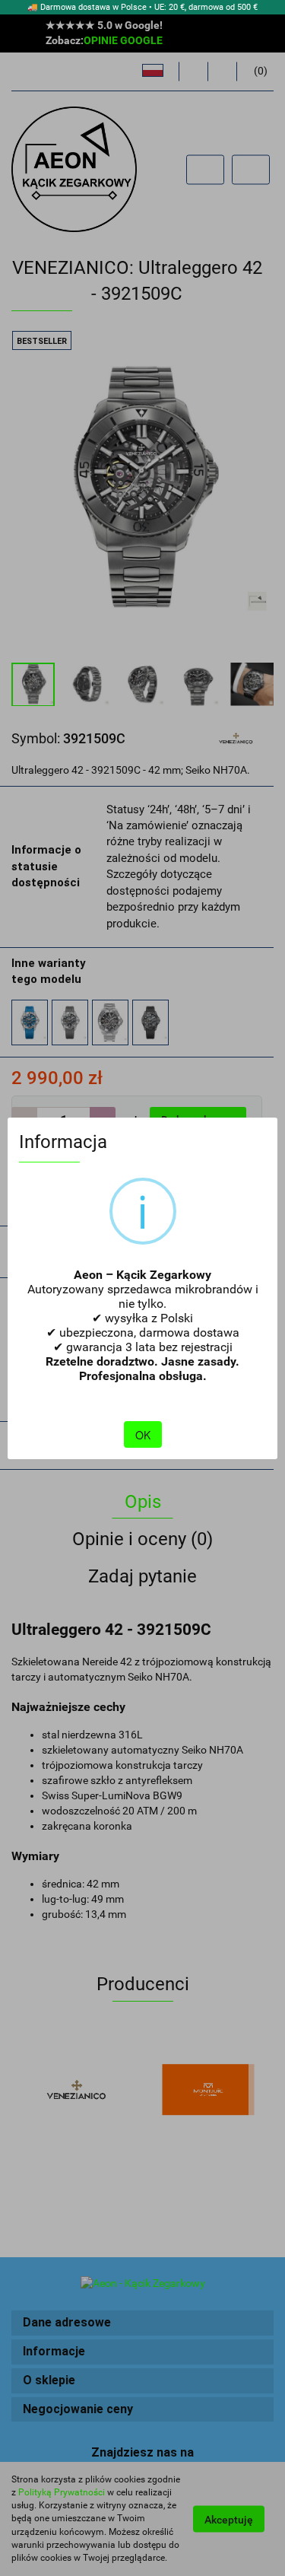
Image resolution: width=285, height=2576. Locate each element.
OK (143, 1435)
